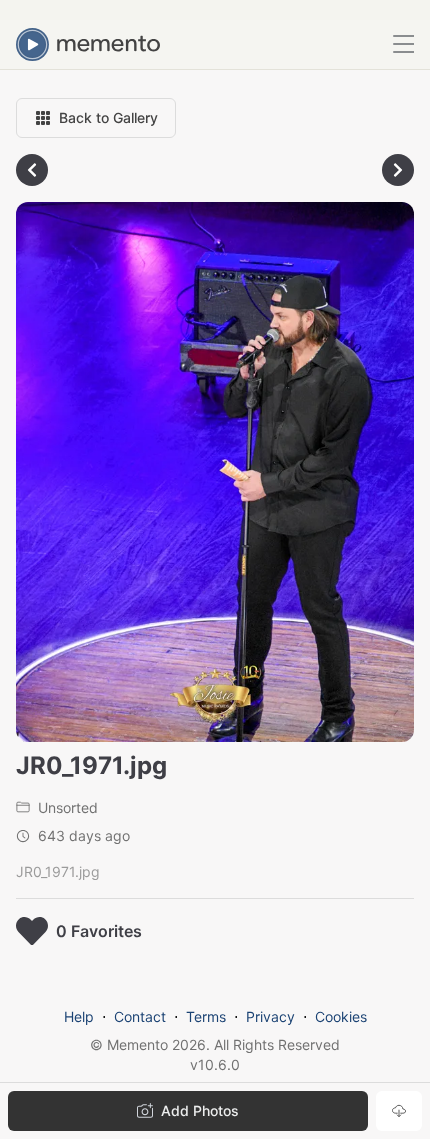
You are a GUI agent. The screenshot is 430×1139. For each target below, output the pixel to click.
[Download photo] (399, 1111)
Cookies (341, 1016)
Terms (206, 1016)
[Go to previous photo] (32, 170)
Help (79, 1016)
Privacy (270, 1016)
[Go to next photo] (398, 170)
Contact (140, 1016)
